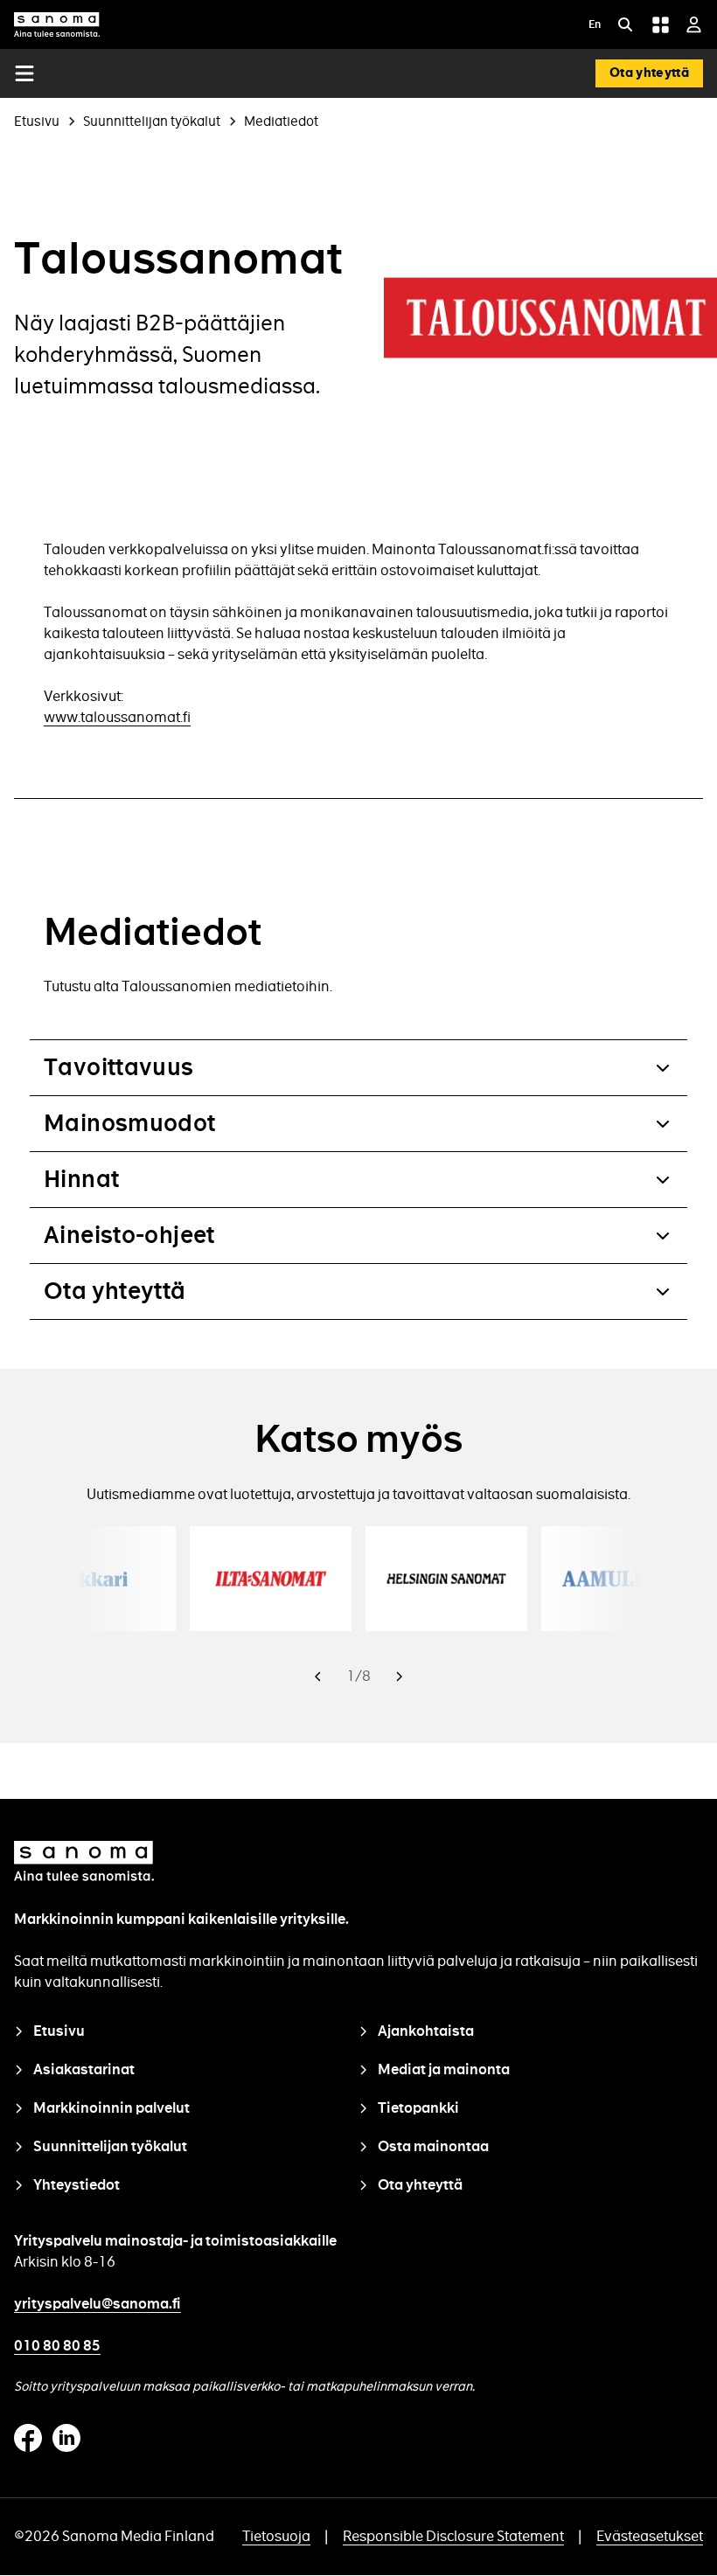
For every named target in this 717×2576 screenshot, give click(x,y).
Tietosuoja (276, 2536)
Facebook (28, 2438)
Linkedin (66, 2438)
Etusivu (37, 121)
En (595, 26)
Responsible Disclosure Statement (453, 2536)
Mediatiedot (281, 121)
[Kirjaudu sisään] (694, 24)
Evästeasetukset (650, 2536)
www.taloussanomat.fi (117, 717)
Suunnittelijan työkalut (152, 121)
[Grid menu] (660, 24)
